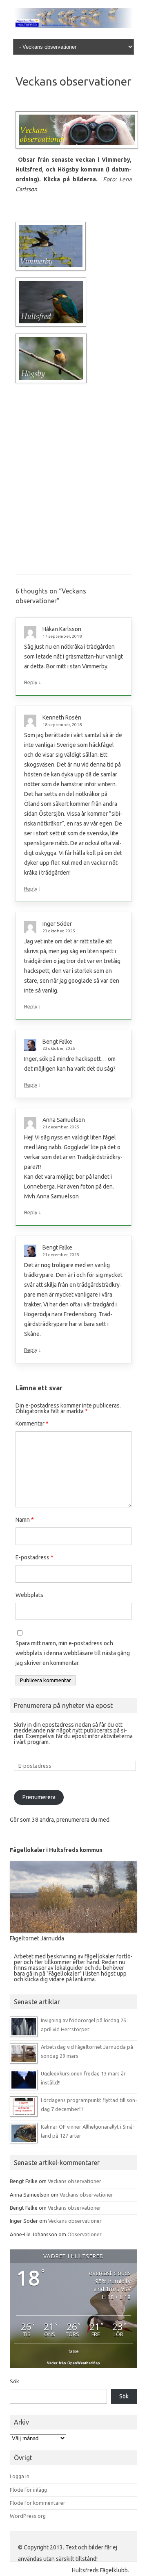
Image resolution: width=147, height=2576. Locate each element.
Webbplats (29, 1595)
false (74, 2351)
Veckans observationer (75, 2181)
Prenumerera (39, 1797)
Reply (31, 682)
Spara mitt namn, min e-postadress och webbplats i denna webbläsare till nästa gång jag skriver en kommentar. (73, 1653)
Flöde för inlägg (28, 2490)
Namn (25, 1520)
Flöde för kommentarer (38, 2503)
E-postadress (35, 1557)
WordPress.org (28, 2516)
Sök (14, 2381)
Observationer (85, 2234)
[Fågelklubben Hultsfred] (73, 26)
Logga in (20, 2476)
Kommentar (32, 1423)
